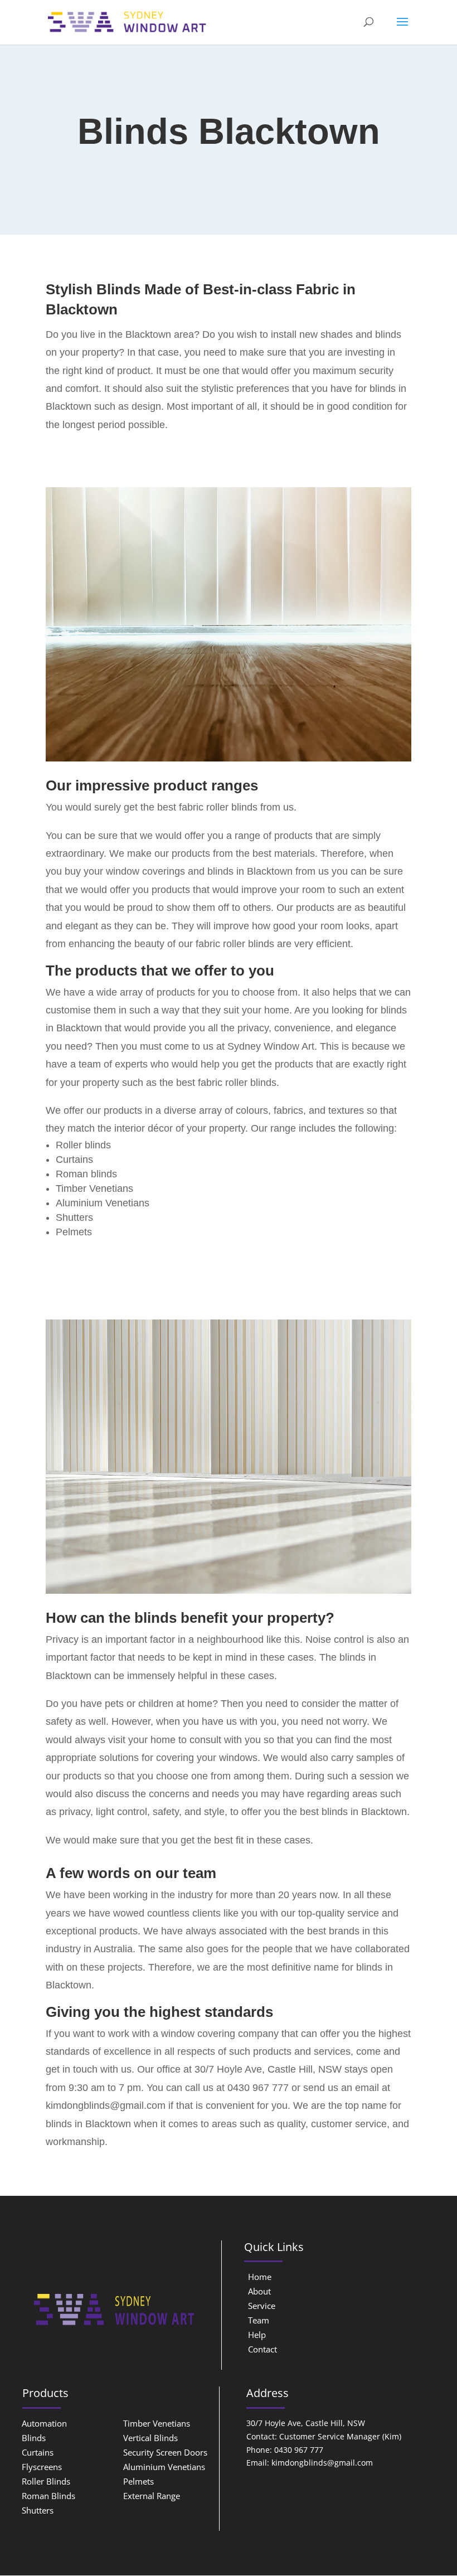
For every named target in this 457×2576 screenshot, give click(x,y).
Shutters (38, 2510)
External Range (152, 2496)
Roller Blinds (46, 2481)
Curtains (38, 2452)
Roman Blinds (48, 2496)
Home (260, 2277)
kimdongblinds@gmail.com (106, 2106)
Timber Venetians (157, 2423)
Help (257, 2335)
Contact (262, 2349)
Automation (44, 2423)
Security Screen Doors (165, 2452)
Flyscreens (42, 2467)
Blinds (34, 2438)
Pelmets (138, 2481)
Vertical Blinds (150, 2438)
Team (259, 2320)
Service (262, 2306)
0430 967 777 (258, 2088)
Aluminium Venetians (164, 2467)
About (259, 2291)
